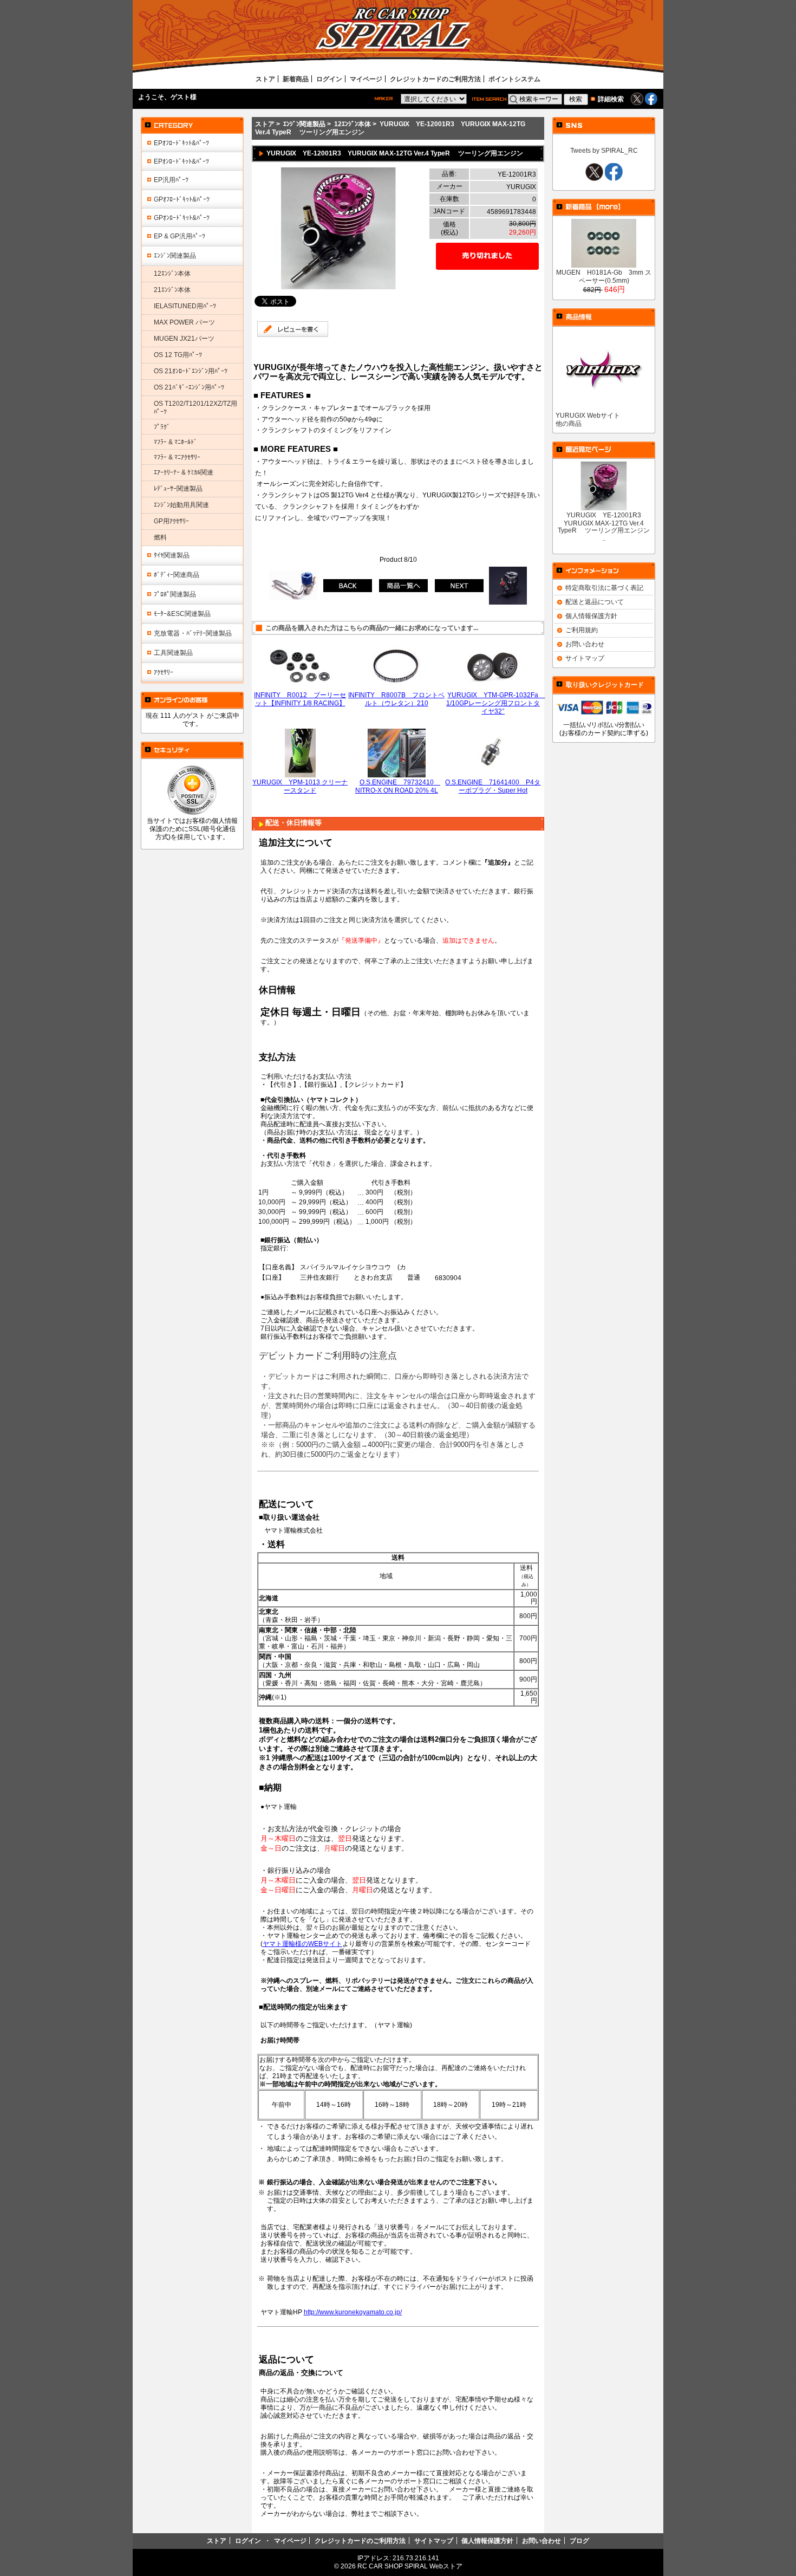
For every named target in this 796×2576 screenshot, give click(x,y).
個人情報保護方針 (591, 616)
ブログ (579, 2541)
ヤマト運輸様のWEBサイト (302, 1944)
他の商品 (569, 423)
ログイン (329, 79)
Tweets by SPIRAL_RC (604, 150)
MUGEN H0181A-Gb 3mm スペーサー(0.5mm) (604, 276)
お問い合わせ (585, 644)
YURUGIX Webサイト (588, 415)
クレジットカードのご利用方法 (435, 79)
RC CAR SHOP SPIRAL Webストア (410, 2566)
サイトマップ (585, 658)
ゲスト (180, 97)
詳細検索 (611, 99)
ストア (265, 79)
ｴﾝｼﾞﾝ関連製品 (304, 124)
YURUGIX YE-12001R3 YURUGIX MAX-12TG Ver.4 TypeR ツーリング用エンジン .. (604, 527)
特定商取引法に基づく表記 (604, 588)
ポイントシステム (514, 79)
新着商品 (296, 79)
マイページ (366, 79)
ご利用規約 (582, 630)
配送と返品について (595, 602)
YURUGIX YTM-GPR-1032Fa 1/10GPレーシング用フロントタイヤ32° (496, 703)
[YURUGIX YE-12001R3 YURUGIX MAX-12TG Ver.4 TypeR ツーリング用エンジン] (338, 287)
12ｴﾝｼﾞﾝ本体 (353, 124)
